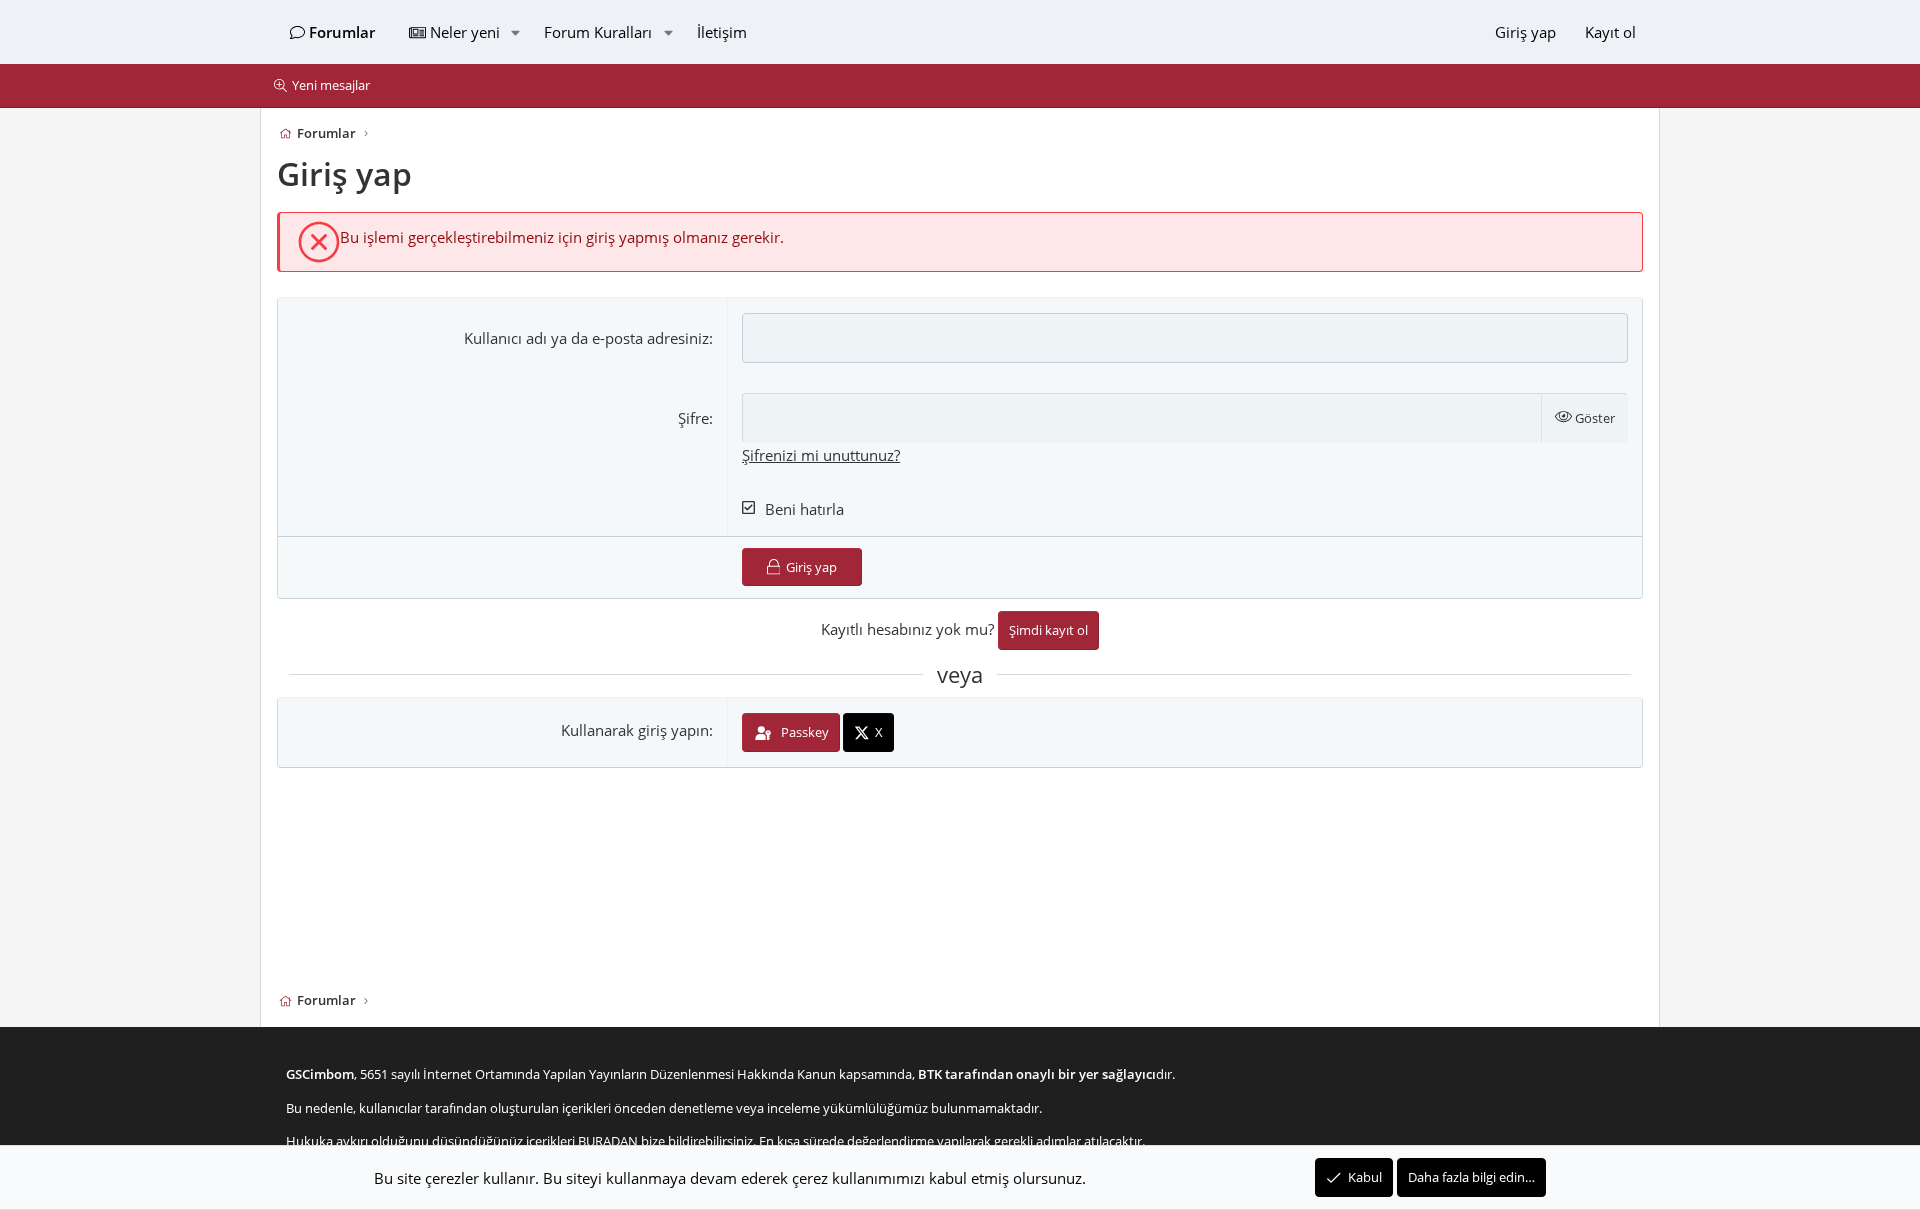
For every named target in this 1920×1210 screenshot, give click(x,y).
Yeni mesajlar (331, 85)
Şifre (693, 418)
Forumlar (342, 32)
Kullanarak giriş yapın (635, 731)
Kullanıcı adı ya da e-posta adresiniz (586, 338)
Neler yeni (465, 32)
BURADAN (608, 1141)
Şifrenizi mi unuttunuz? (821, 455)
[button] (515, 32)
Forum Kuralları (598, 32)
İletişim (722, 32)
